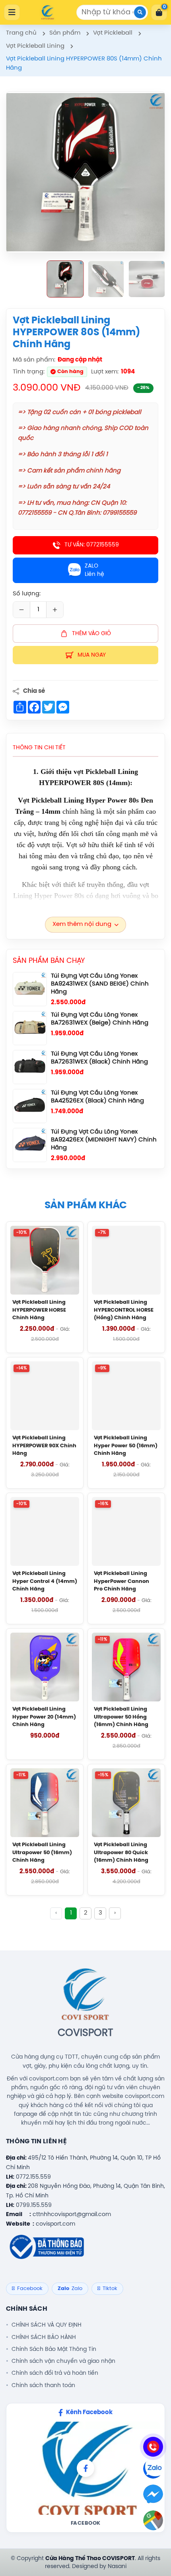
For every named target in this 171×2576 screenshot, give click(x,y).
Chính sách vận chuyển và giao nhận (63, 2361)
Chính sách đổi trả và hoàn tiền (55, 2373)
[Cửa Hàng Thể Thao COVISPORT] (48, 12)
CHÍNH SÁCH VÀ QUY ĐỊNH (47, 2325)
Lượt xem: (105, 372)
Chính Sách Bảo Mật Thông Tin (54, 2349)
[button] (65, 279)
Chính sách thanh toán (43, 2385)
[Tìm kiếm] (140, 12)
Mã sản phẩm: (34, 360)
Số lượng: (27, 594)
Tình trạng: (29, 372)
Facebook (86, 2523)
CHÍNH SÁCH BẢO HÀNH (44, 2337)
